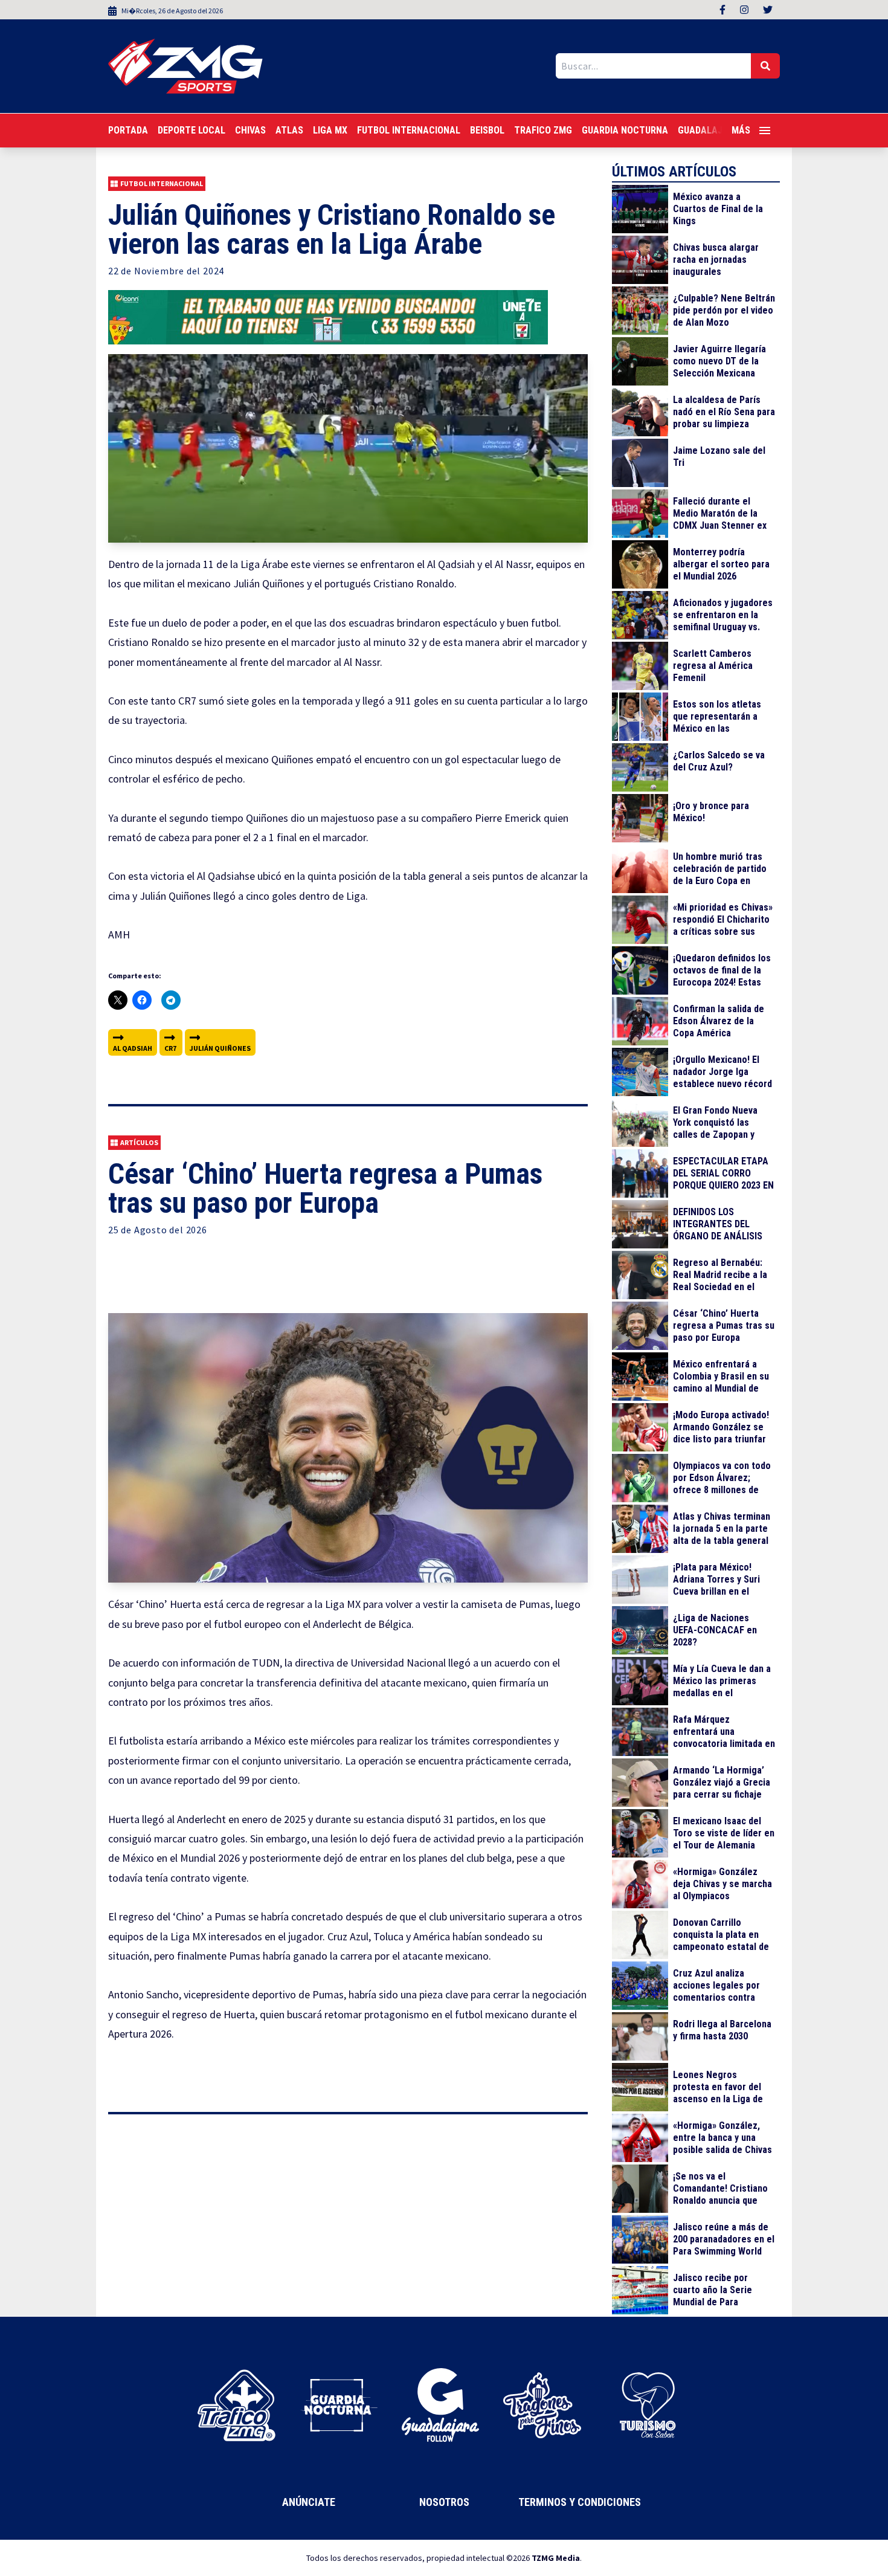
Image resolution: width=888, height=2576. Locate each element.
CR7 (170, 1048)
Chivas (250, 130)
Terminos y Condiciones (580, 2502)
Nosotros (444, 2502)
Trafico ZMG (543, 130)
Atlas (289, 130)
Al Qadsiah (133, 1048)
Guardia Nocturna (625, 130)
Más (741, 130)
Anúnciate (309, 2502)
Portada (128, 130)
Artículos (139, 1142)
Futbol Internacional (409, 130)
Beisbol (487, 130)
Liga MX (330, 130)
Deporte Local (191, 130)
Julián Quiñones (220, 1048)
